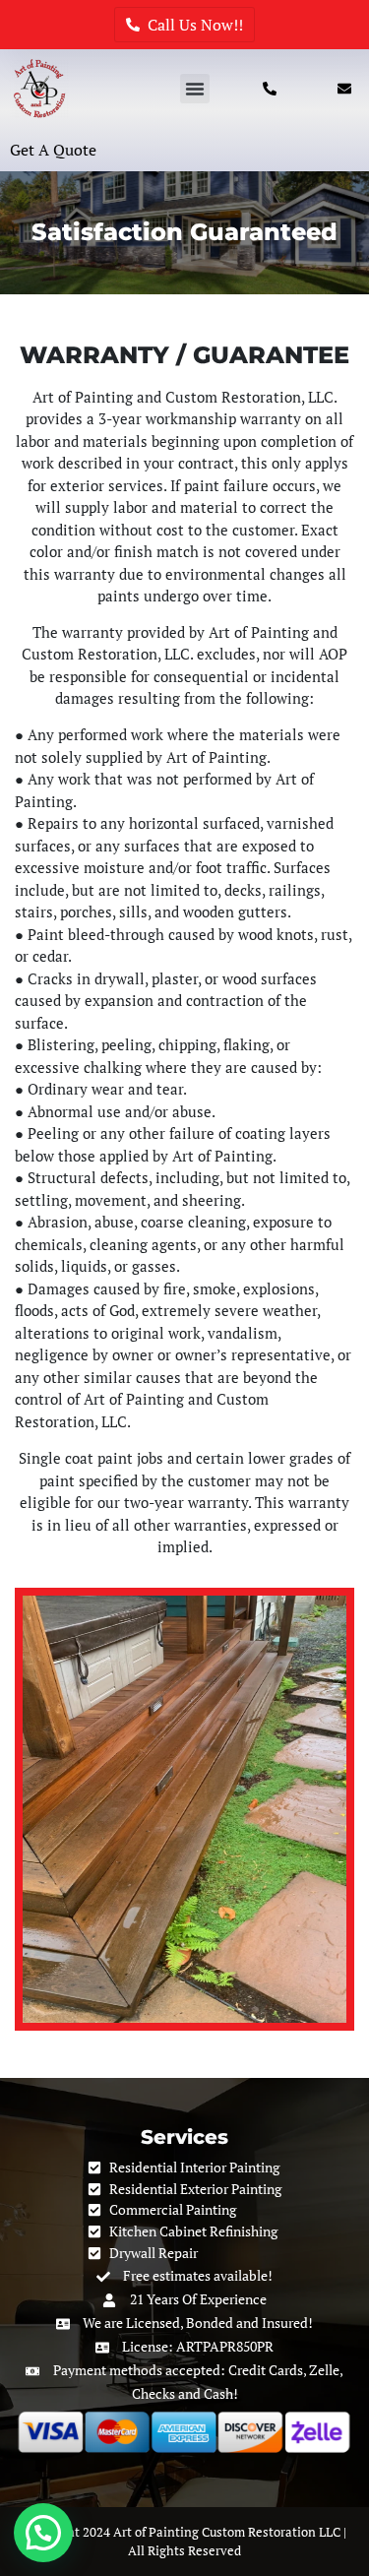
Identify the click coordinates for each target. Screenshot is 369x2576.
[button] (195, 89)
